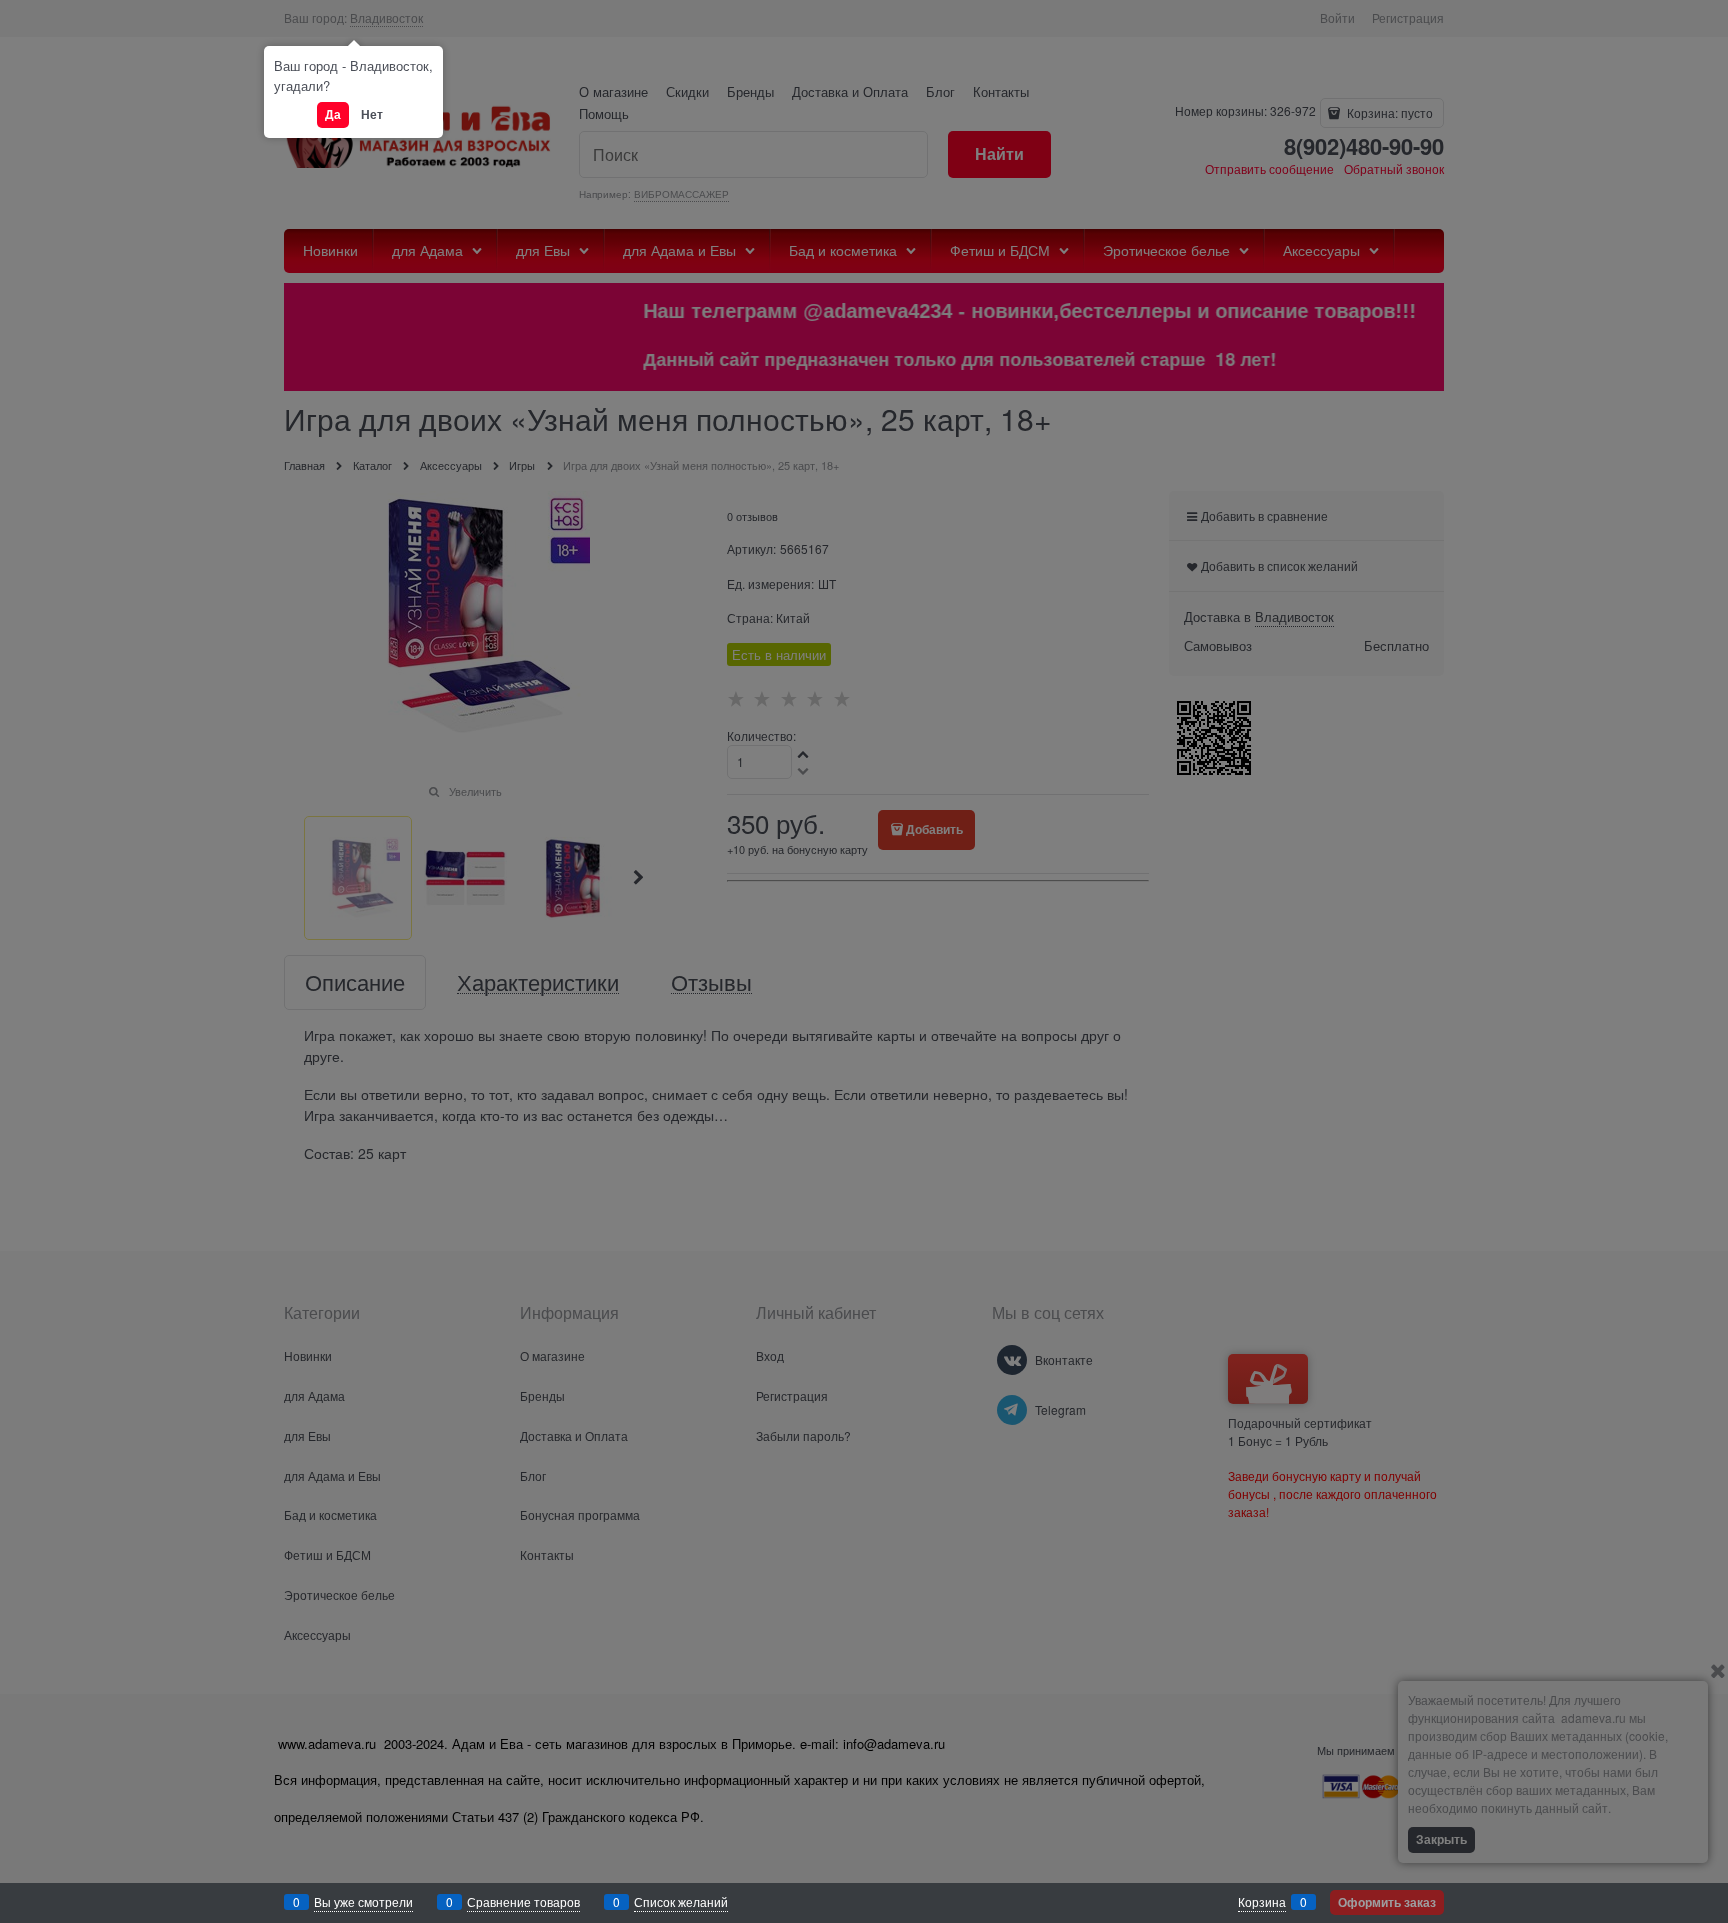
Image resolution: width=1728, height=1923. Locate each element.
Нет (372, 114)
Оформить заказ (1387, 1902)
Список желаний (681, 1901)
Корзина (1262, 1901)
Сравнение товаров (523, 1901)
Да (333, 114)
